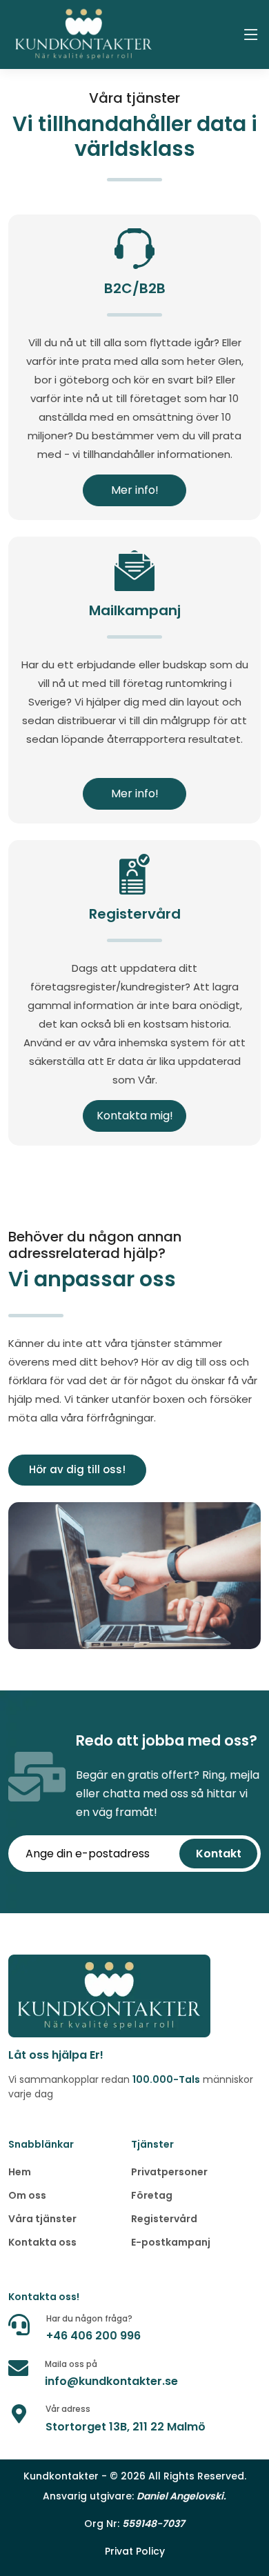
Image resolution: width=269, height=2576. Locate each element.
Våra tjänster (42, 2219)
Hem (20, 2172)
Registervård (164, 2219)
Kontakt (219, 1854)
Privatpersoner (169, 2172)
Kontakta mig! (135, 1116)
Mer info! (135, 490)
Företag (152, 2195)
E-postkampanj (171, 2242)
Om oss (27, 2195)
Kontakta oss (42, 2242)
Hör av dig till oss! (77, 1469)
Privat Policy (135, 2551)
